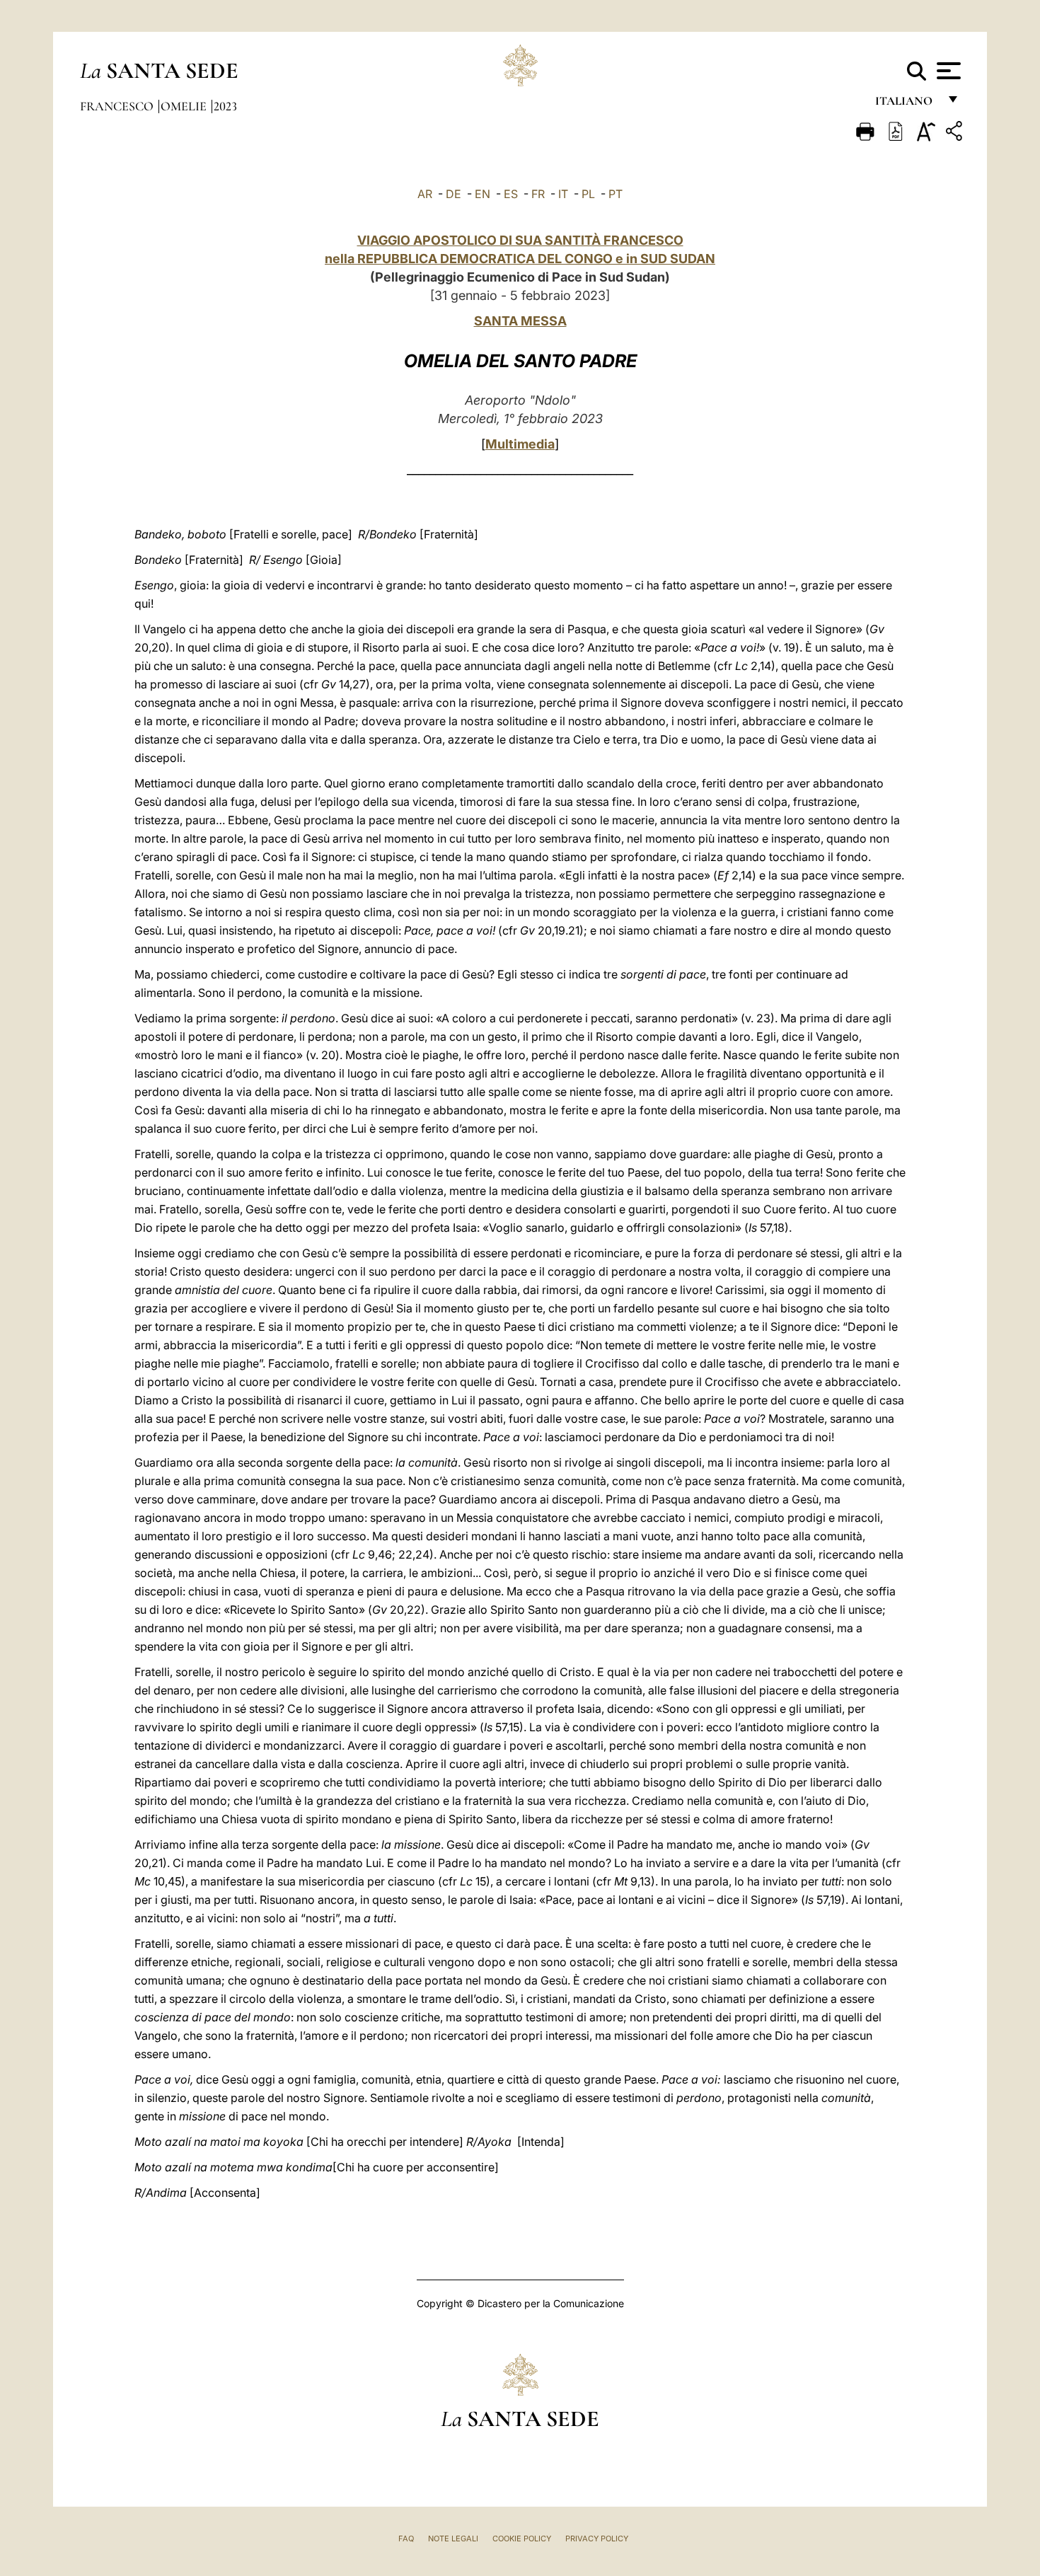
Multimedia (520, 444)
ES (511, 194)
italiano (907, 104)
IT (563, 194)
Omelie (185, 106)
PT (616, 194)
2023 (225, 106)
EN (483, 194)
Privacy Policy (597, 2539)
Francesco (118, 106)
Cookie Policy (522, 2539)
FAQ (406, 2539)
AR (425, 194)
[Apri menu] (947, 71)
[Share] (956, 133)
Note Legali (453, 2539)
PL (588, 194)
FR (538, 194)
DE (453, 194)
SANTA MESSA (520, 321)
